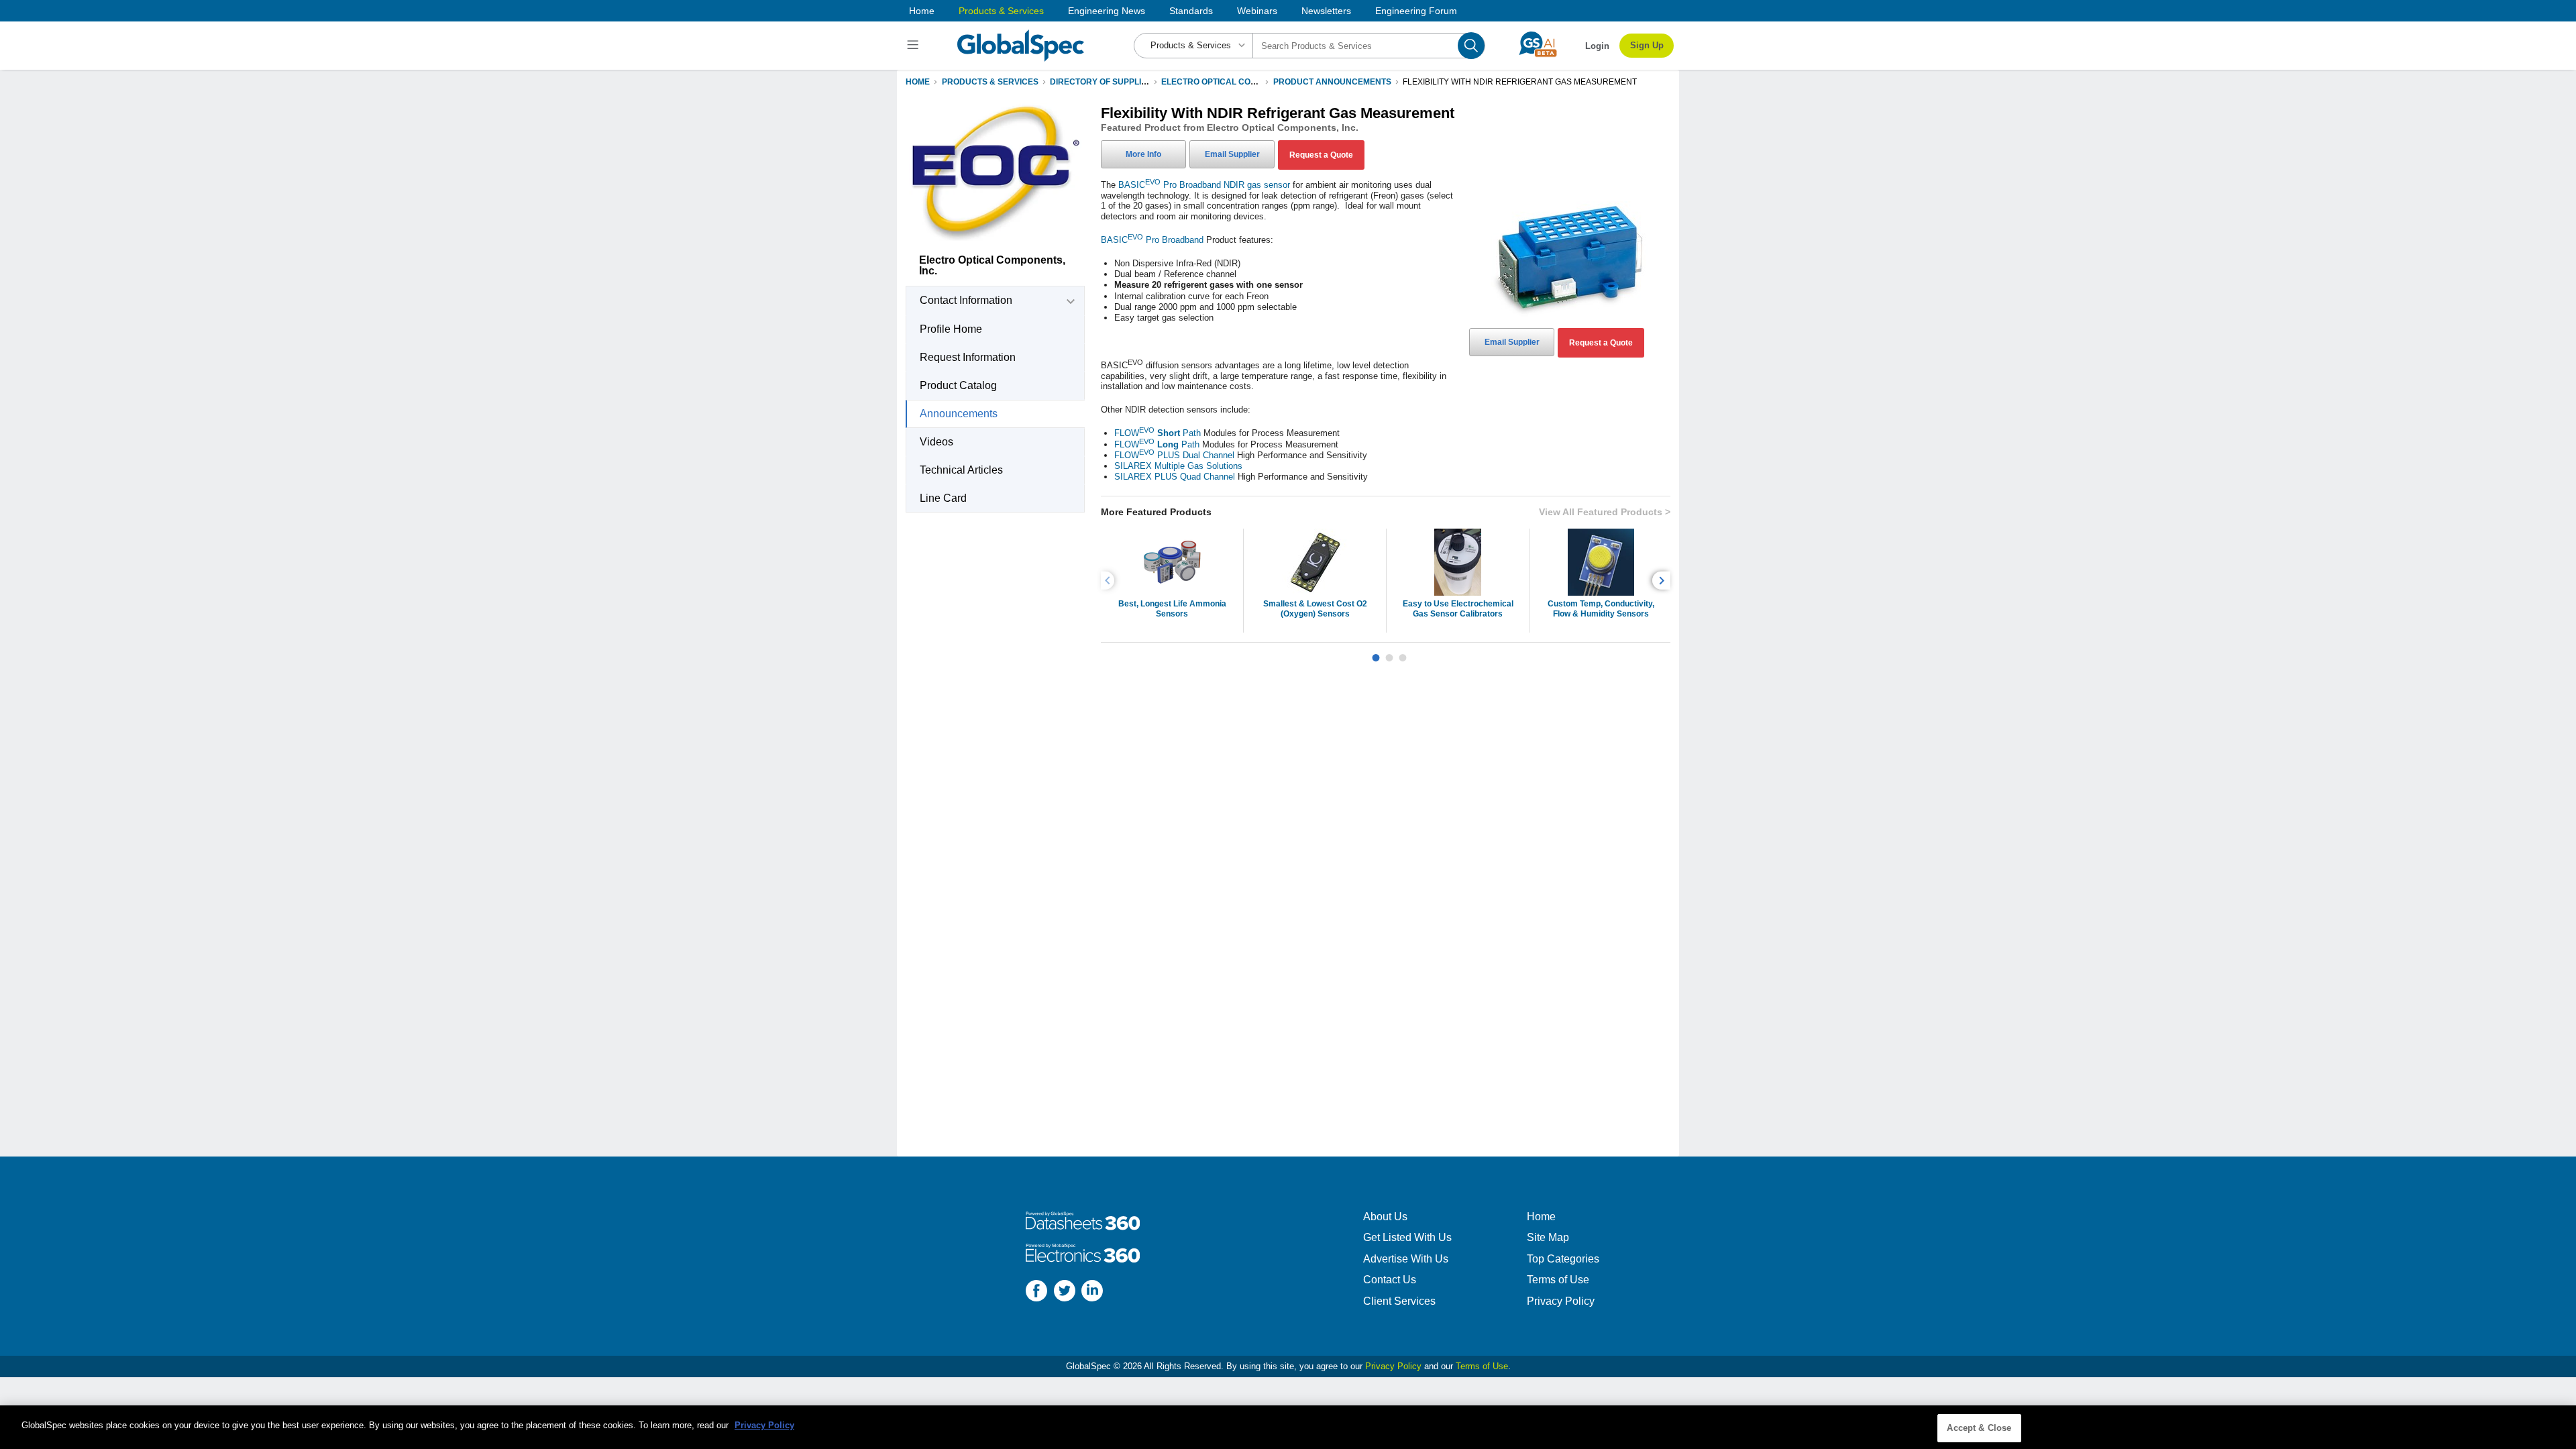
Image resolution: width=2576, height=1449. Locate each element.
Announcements (959, 414)
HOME (918, 82)
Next (1663, 581)
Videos (936, 442)
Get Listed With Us (1407, 1237)
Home (922, 11)
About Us (1385, 1217)
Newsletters (1326, 11)
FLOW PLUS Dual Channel (1174, 455)
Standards (1191, 11)
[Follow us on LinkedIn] (1092, 1292)
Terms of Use (1558, 1280)
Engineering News (1107, 11)
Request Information (968, 357)
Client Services (1399, 1301)
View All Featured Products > (1605, 512)
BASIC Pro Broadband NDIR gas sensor (1204, 185)
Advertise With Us (1406, 1259)
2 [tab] (1389, 653)
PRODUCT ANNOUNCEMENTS (1332, 82)
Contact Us (1390, 1280)
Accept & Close (1979, 1428)
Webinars (1257, 11)
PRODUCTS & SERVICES (990, 82)
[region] (1288, 1427)
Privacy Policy (1561, 1301)
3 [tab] (1403, 653)
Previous (1110, 581)
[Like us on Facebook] (1036, 1292)
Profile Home (951, 329)
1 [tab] (1376, 653)
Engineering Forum (1416, 11)
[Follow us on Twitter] (1065, 1292)
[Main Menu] (915, 46)
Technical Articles (961, 470)
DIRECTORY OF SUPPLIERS (1104, 82)
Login (1597, 46)
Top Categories (1563, 1259)
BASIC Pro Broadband (1152, 240)
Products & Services (1001, 11)
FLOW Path (1158, 433)
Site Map (1548, 1237)
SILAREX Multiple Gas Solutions (1178, 466)
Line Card (943, 498)
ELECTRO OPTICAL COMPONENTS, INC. (1239, 82)
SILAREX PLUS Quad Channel (1175, 477)
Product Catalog (958, 385)
